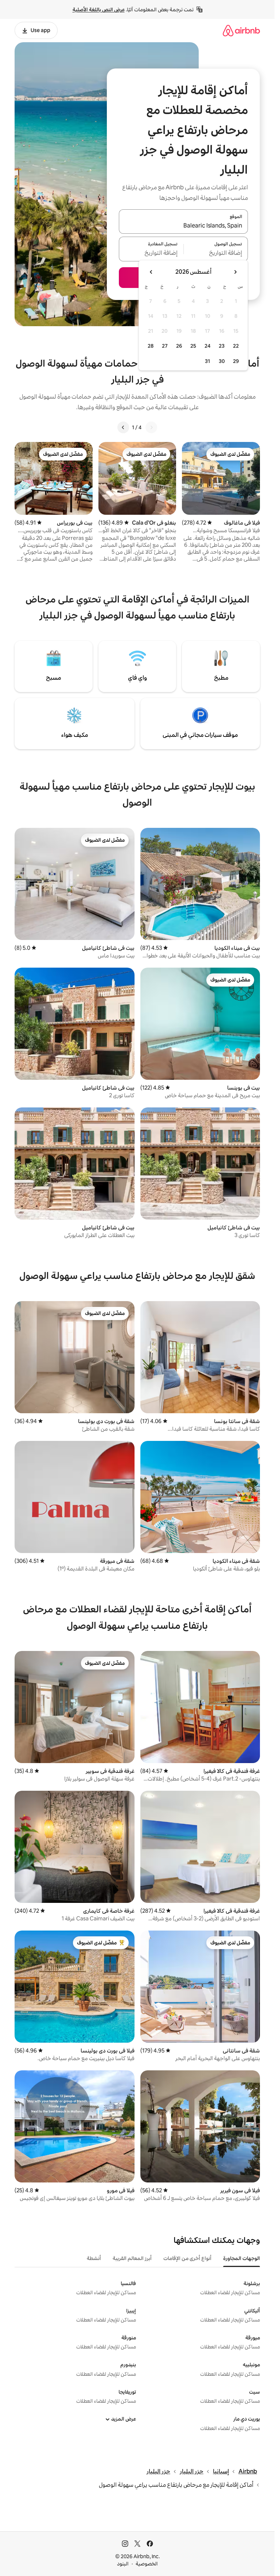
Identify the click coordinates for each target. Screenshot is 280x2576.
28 (151, 346)
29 (236, 361)
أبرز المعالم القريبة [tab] (132, 2258)
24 (207, 346)
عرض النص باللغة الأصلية (99, 9)
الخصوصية (147, 2564)
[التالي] (123, 427)
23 (222, 346)
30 (222, 361)
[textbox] (216, 253)
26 (179, 346)
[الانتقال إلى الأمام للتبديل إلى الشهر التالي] (151, 272)
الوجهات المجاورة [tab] (242, 2258)
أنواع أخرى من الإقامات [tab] (187, 2258)
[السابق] (151, 427)
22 (236, 346)
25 (193, 346)
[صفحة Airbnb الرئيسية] (241, 30)
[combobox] (183, 226)
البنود (123, 2564)
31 (207, 361)
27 (165, 346)
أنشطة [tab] (94, 2258)
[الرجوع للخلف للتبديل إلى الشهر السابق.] (235, 272)
